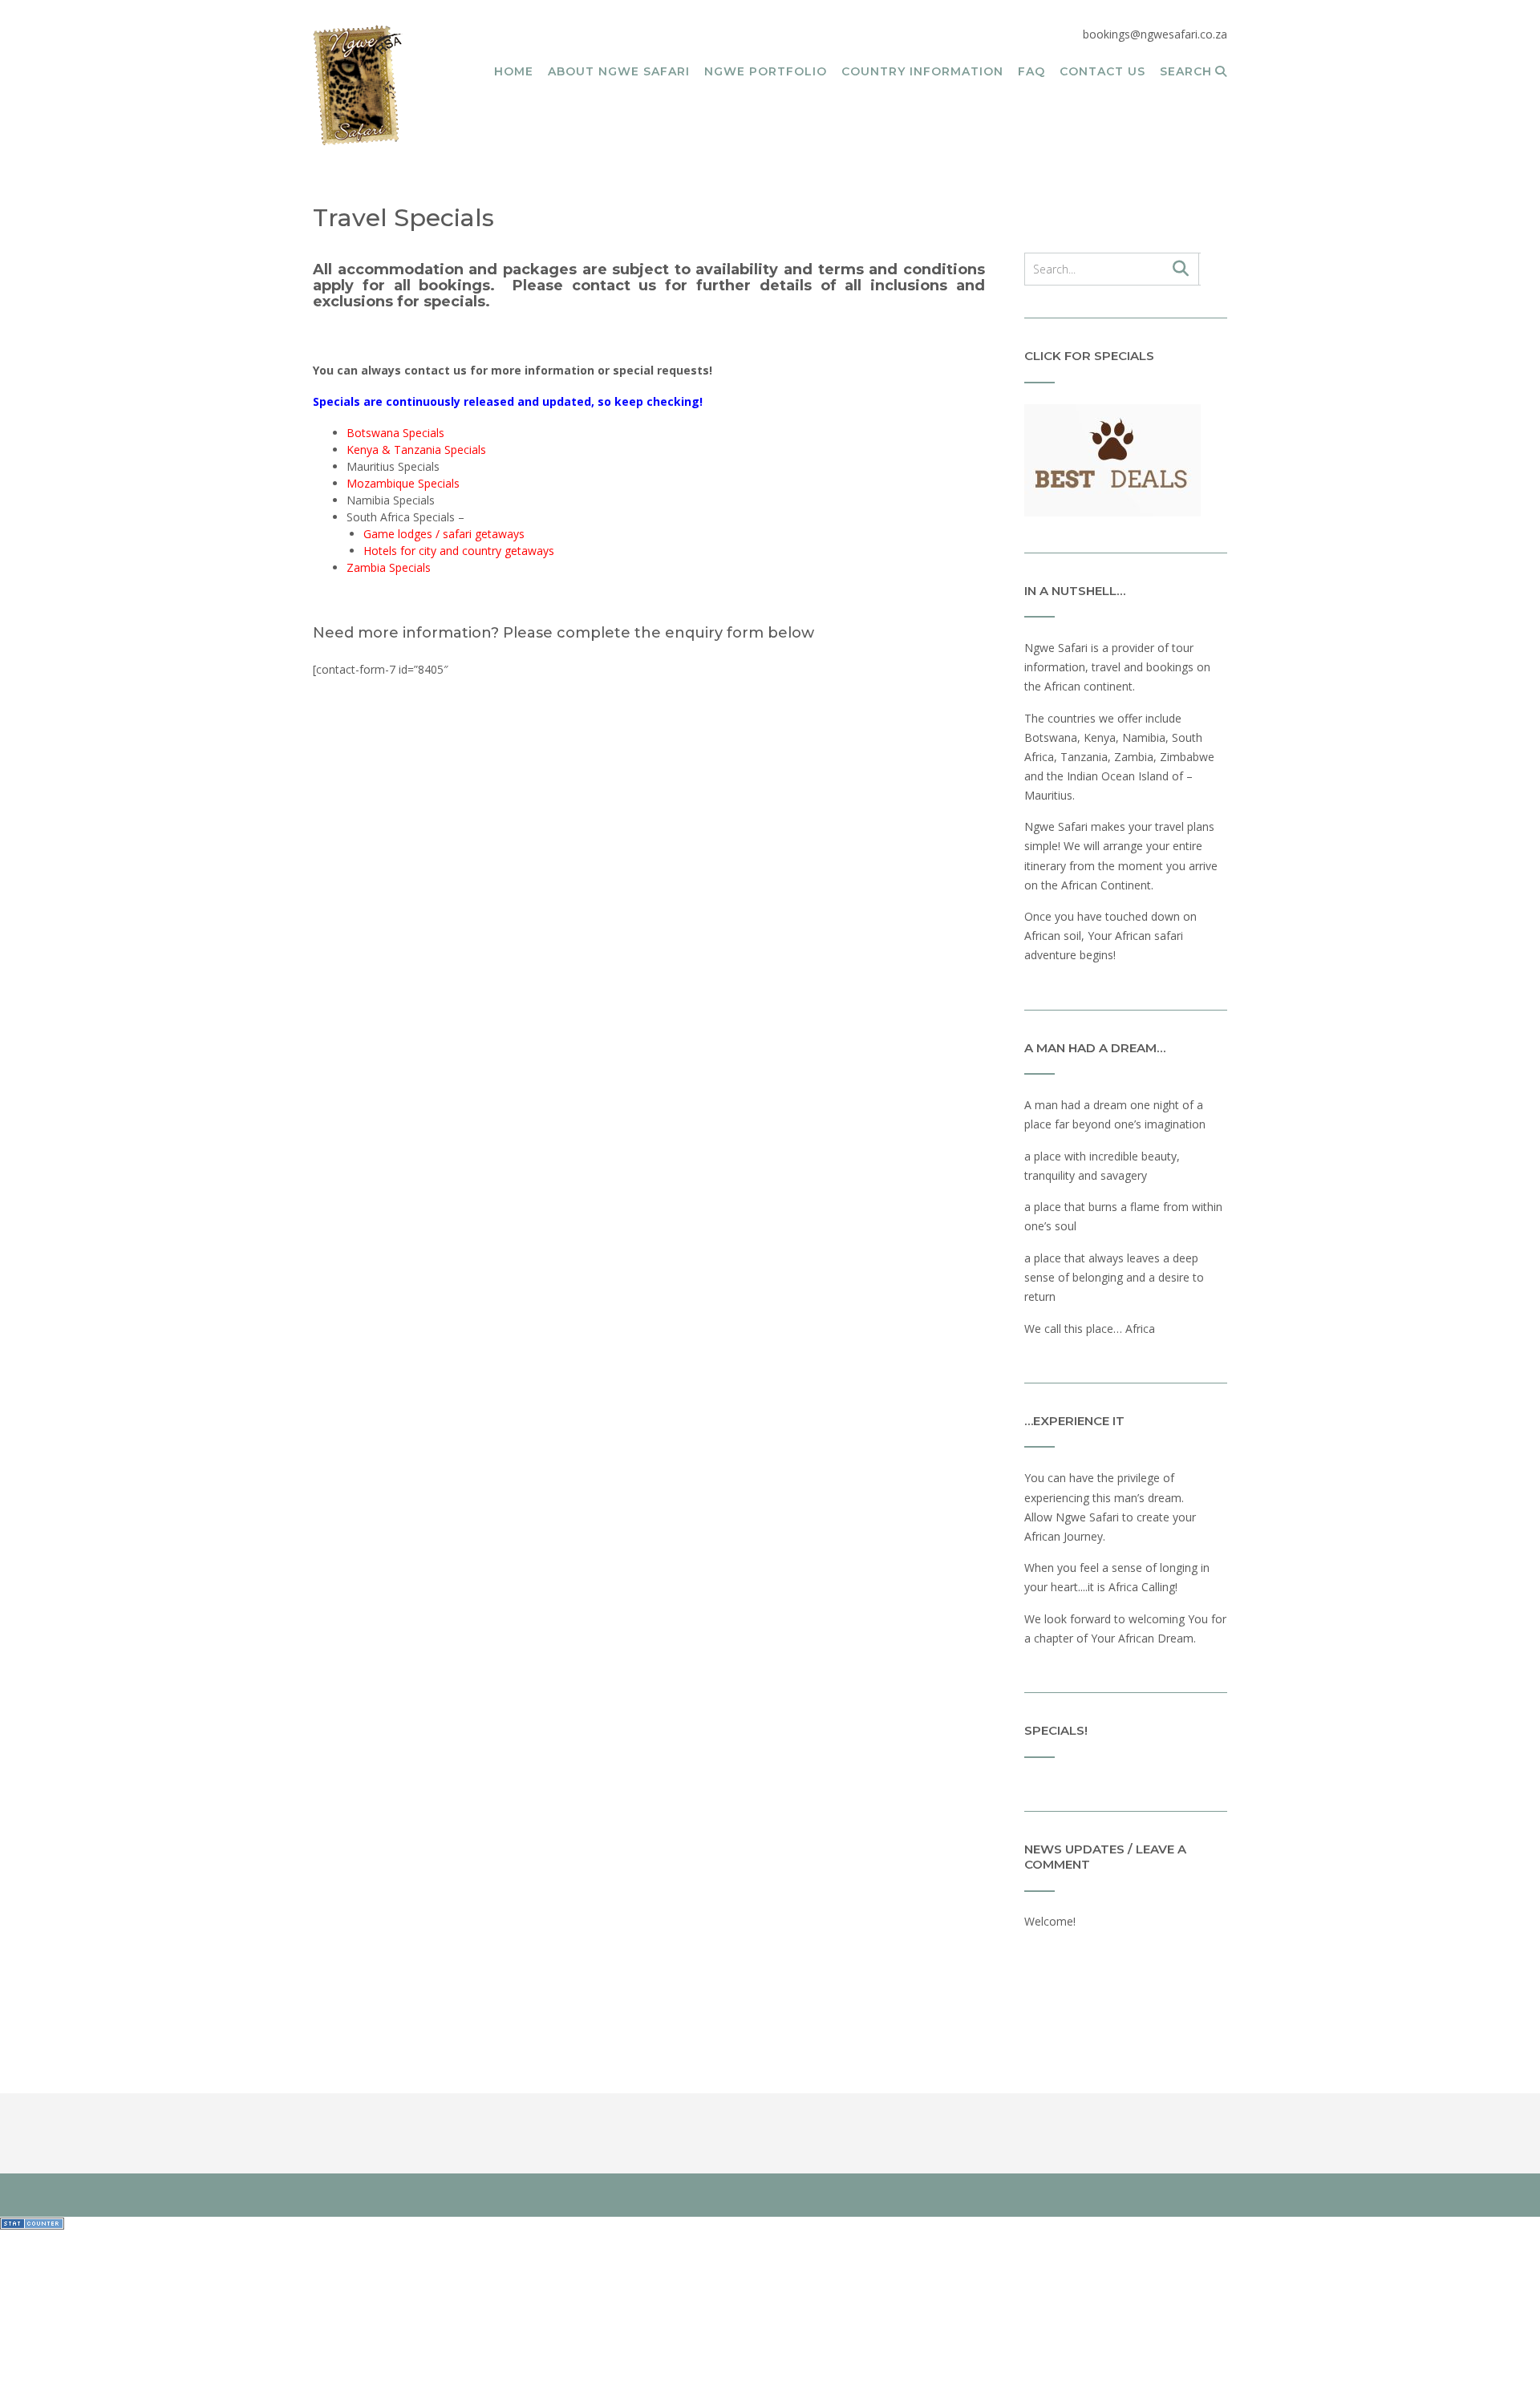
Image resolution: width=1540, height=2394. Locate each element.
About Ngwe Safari (619, 71)
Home (514, 71)
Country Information (922, 71)
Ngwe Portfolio (766, 71)
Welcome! (1050, 1921)
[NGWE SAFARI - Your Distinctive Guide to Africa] (358, 85)
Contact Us (1102, 71)
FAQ (1031, 71)
